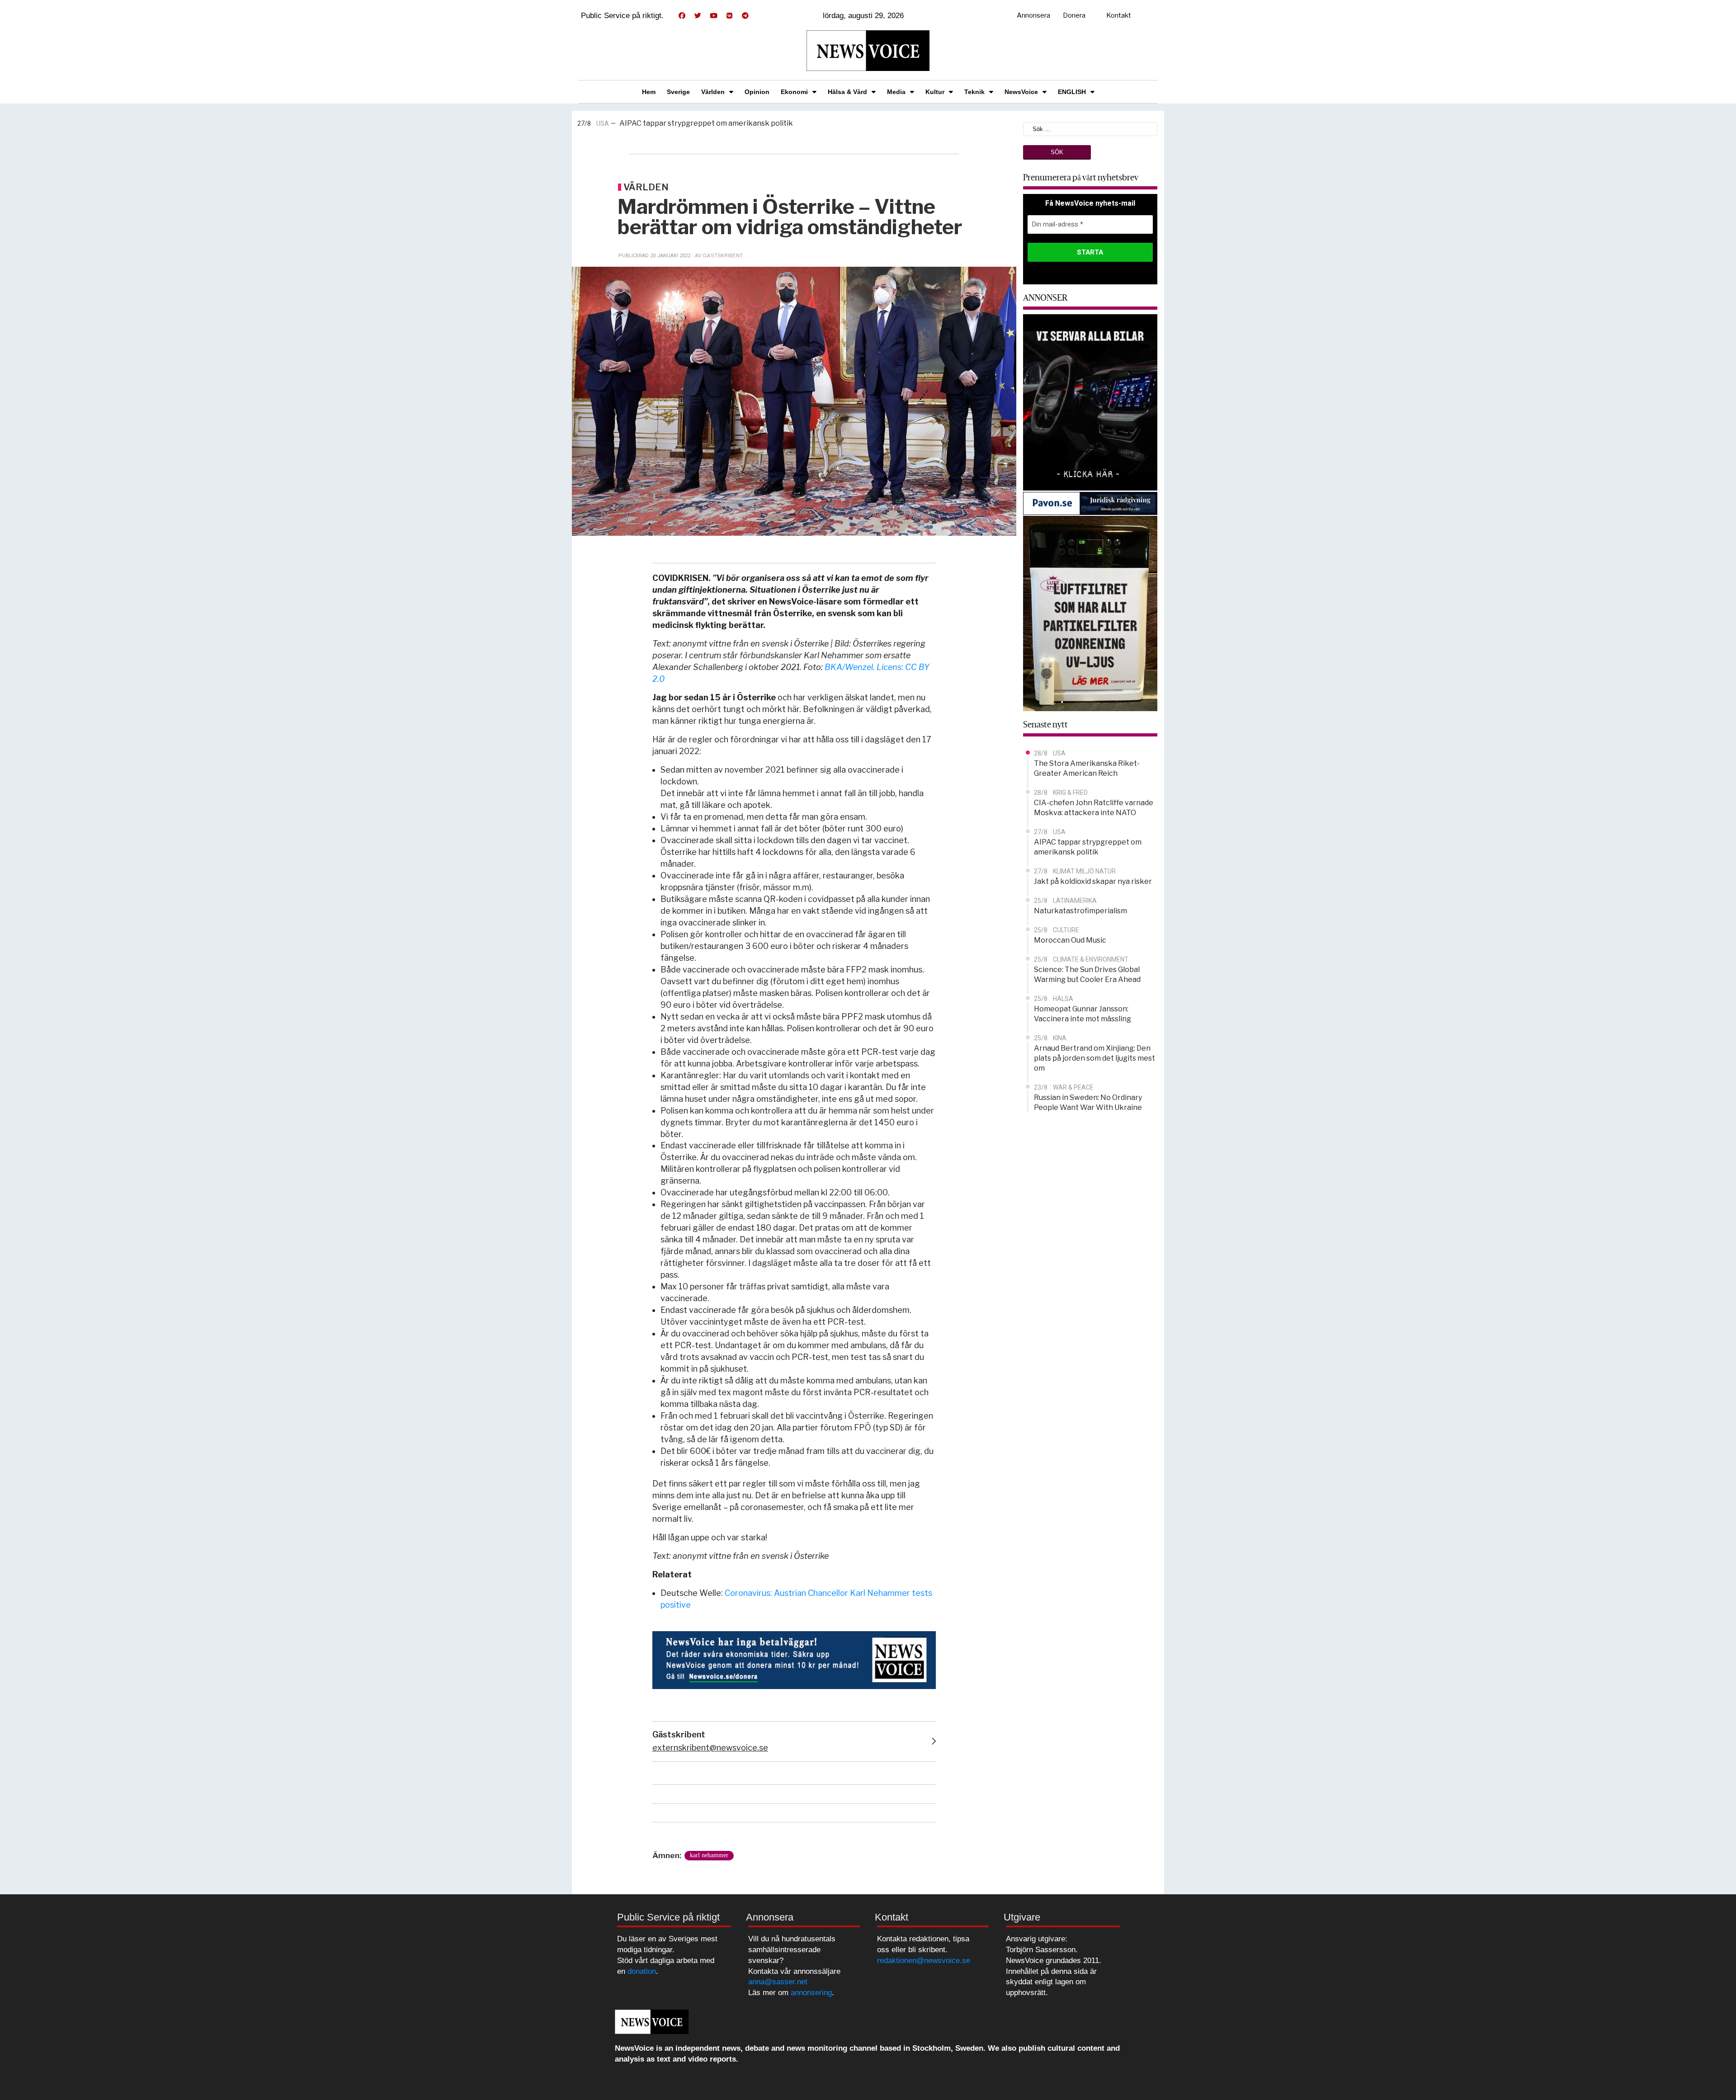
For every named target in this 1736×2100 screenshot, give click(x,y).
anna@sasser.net (778, 1982)
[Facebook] (682, 16)
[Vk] (729, 16)
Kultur (935, 92)
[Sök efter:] (1090, 128)
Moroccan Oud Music (1070, 940)
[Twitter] (698, 16)
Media (896, 92)
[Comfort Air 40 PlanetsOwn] (1090, 613)
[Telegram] (745, 16)
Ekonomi (794, 92)
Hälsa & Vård (847, 92)
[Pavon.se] (1090, 503)
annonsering (811, 1993)
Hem (649, 92)
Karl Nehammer (709, 1855)
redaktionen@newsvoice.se (924, 1961)
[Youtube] (713, 16)
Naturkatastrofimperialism (1080, 911)
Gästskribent (679, 1734)
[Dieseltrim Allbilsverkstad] (1090, 402)
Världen (713, 92)
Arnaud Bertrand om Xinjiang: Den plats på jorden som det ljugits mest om (1094, 1058)
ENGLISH (1072, 92)
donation (642, 1971)
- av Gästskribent (717, 255)
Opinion (757, 92)
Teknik (974, 92)
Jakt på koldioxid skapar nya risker (729, 124)
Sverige (678, 92)
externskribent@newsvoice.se (710, 1748)
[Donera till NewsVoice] (794, 1659)
